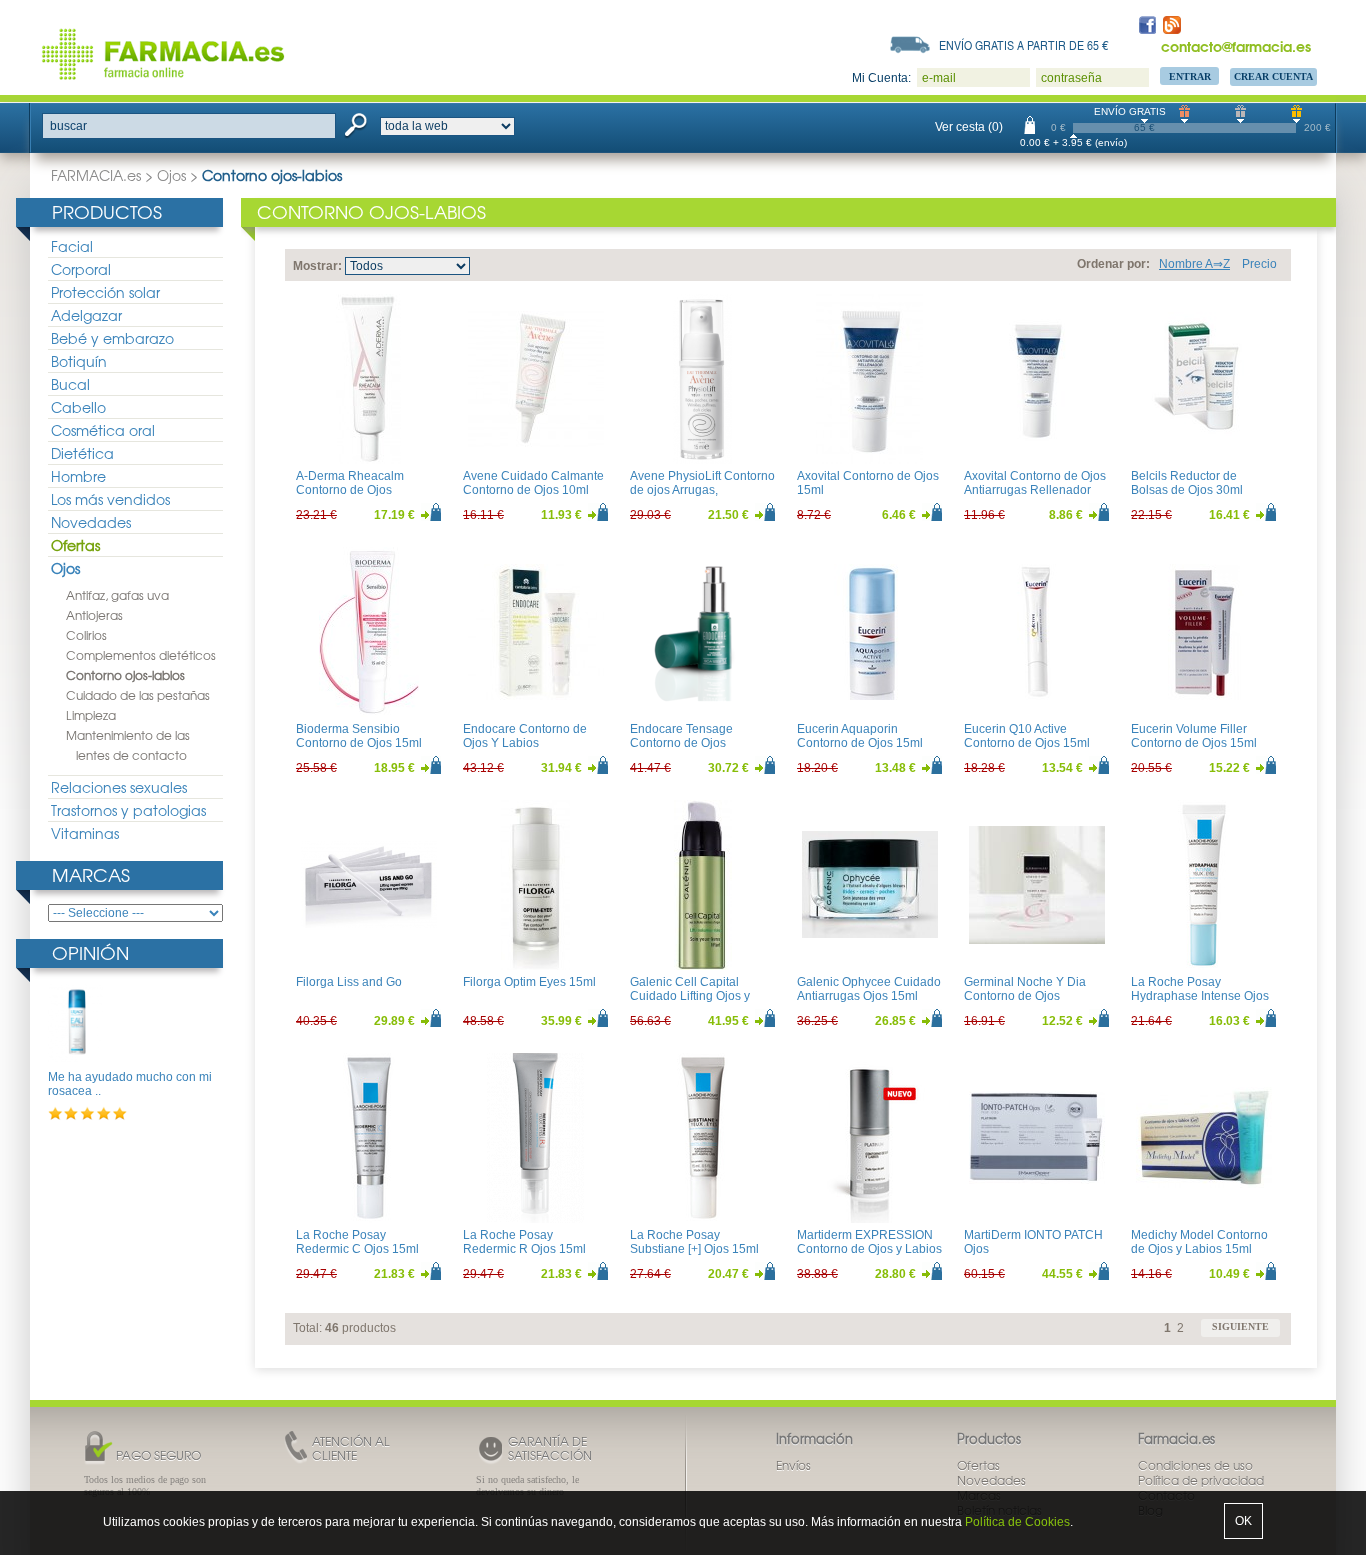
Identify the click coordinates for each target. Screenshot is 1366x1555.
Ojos (171, 175)
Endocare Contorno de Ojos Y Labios (525, 736)
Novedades (91, 522)
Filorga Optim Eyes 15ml (529, 982)
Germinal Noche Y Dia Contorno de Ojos (1025, 989)
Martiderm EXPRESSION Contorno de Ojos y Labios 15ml (869, 1249)
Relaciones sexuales (119, 787)
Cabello (78, 407)
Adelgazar (86, 315)
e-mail (939, 78)
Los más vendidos (110, 499)
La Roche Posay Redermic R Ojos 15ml (524, 1242)
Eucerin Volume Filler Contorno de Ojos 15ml (1194, 736)
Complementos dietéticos (141, 655)
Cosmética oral (103, 430)
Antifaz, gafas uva (117, 595)
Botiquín (79, 361)
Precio (1259, 264)
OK (1243, 1521)
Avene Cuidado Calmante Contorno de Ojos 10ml (533, 483)
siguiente (1240, 1326)
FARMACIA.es (96, 175)
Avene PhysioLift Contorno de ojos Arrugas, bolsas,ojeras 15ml (702, 490)
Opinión (90, 952)
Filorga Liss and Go (349, 982)
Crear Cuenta (1273, 76)
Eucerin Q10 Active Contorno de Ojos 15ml (1027, 736)
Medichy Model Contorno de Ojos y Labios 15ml (1199, 1242)
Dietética (82, 453)
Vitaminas (85, 833)
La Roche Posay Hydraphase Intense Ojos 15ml (1200, 996)
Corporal (81, 269)
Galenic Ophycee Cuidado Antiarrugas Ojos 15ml (869, 989)
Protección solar (105, 292)
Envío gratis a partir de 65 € (1024, 45)
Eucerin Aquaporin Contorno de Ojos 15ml (860, 736)
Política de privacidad (1201, 1480)
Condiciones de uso (1195, 1465)
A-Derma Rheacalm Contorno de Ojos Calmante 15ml (350, 490)
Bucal (70, 384)
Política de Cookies (1017, 1522)
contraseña (1071, 78)
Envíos (793, 1465)
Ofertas (75, 545)
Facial (72, 246)
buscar (68, 126)
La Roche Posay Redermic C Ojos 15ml (357, 1242)
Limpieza (91, 715)
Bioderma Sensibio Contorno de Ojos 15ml (359, 736)
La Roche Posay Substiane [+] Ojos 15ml (694, 1242)
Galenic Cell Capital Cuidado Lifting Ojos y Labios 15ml (690, 996)
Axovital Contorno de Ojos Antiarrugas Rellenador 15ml (1035, 490)
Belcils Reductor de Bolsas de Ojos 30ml (1187, 483)
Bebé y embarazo (112, 338)
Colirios (86, 635)
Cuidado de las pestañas (138, 695)
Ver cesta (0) (969, 127)
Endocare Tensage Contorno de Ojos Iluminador (681, 743)
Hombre (78, 476)
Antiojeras (94, 615)
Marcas (91, 874)
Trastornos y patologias (128, 810)
